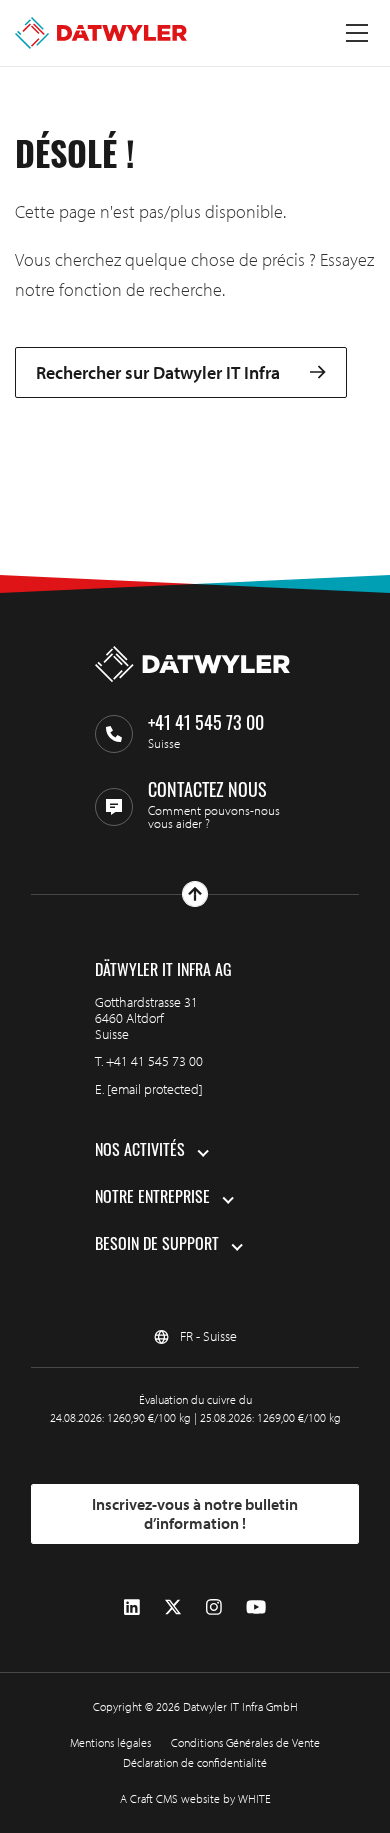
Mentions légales (110, 1742)
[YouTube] (256, 1607)
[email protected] (155, 1089)
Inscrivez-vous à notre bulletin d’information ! (195, 1514)
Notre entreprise (152, 1199)
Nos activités (140, 1152)
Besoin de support (157, 1246)
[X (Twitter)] (173, 1607)
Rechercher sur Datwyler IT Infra (158, 372)
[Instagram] (214, 1607)
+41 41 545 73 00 (154, 1061)
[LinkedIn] (132, 1607)
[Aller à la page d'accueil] (101, 33)
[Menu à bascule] (357, 33)
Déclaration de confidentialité (195, 1762)
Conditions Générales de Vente (245, 1742)
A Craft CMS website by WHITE (195, 1798)
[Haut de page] (195, 894)
